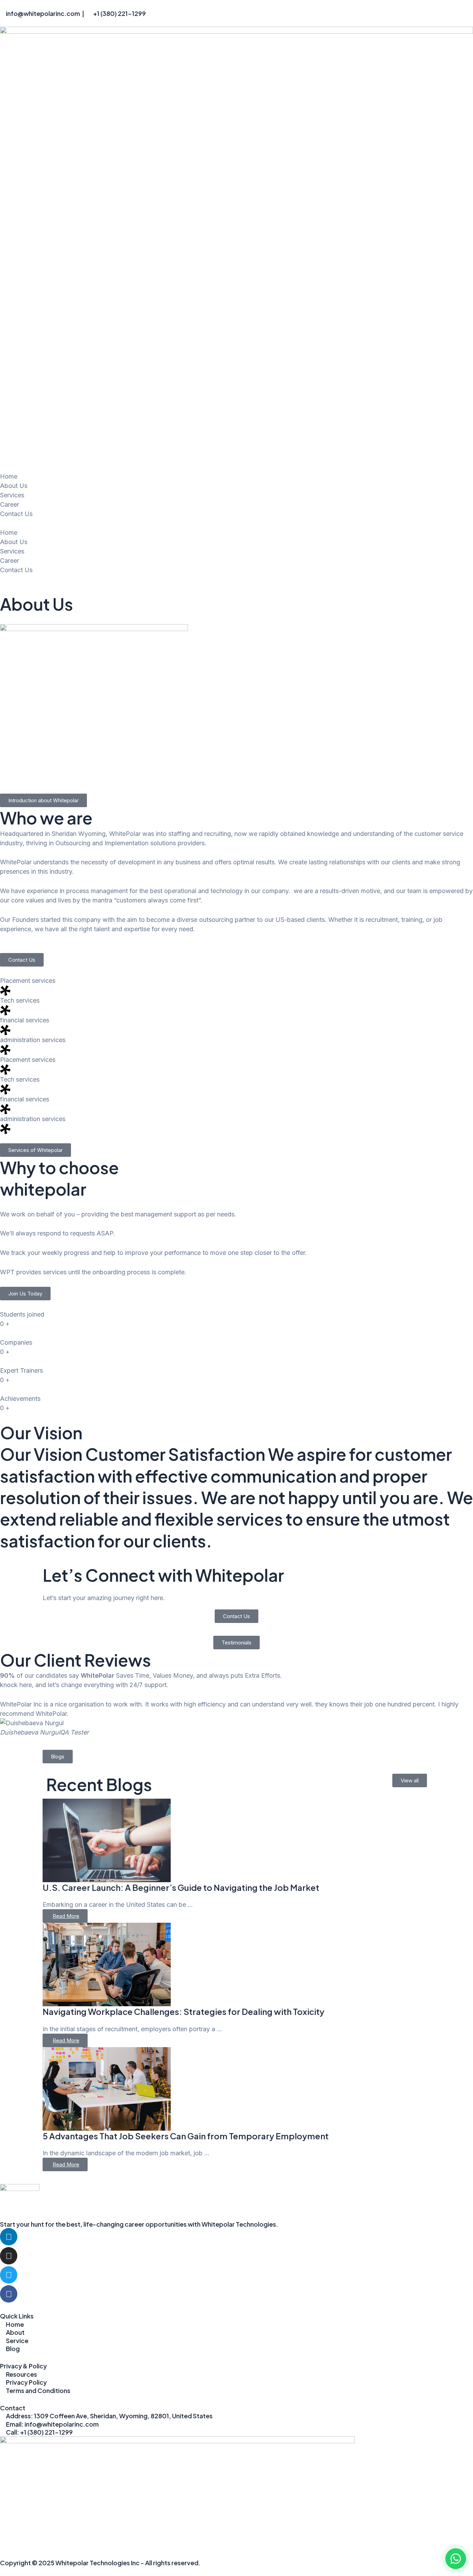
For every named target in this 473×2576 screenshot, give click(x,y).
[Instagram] (9, 2256)
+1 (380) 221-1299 (119, 13)
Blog (13, 2348)
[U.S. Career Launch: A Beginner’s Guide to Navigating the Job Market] (237, 1840)
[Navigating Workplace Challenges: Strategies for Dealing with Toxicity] (237, 1964)
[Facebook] (9, 2294)
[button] (237, 523)
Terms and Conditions (38, 2390)
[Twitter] (9, 2275)
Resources (21, 2374)
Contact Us (16, 514)
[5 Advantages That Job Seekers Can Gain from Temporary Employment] (237, 2089)
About (15, 2332)
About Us (14, 486)
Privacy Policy (26, 2382)
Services (12, 495)
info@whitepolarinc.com (43, 13)
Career (10, 504)
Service (17, 2341)
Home (9, 476)
